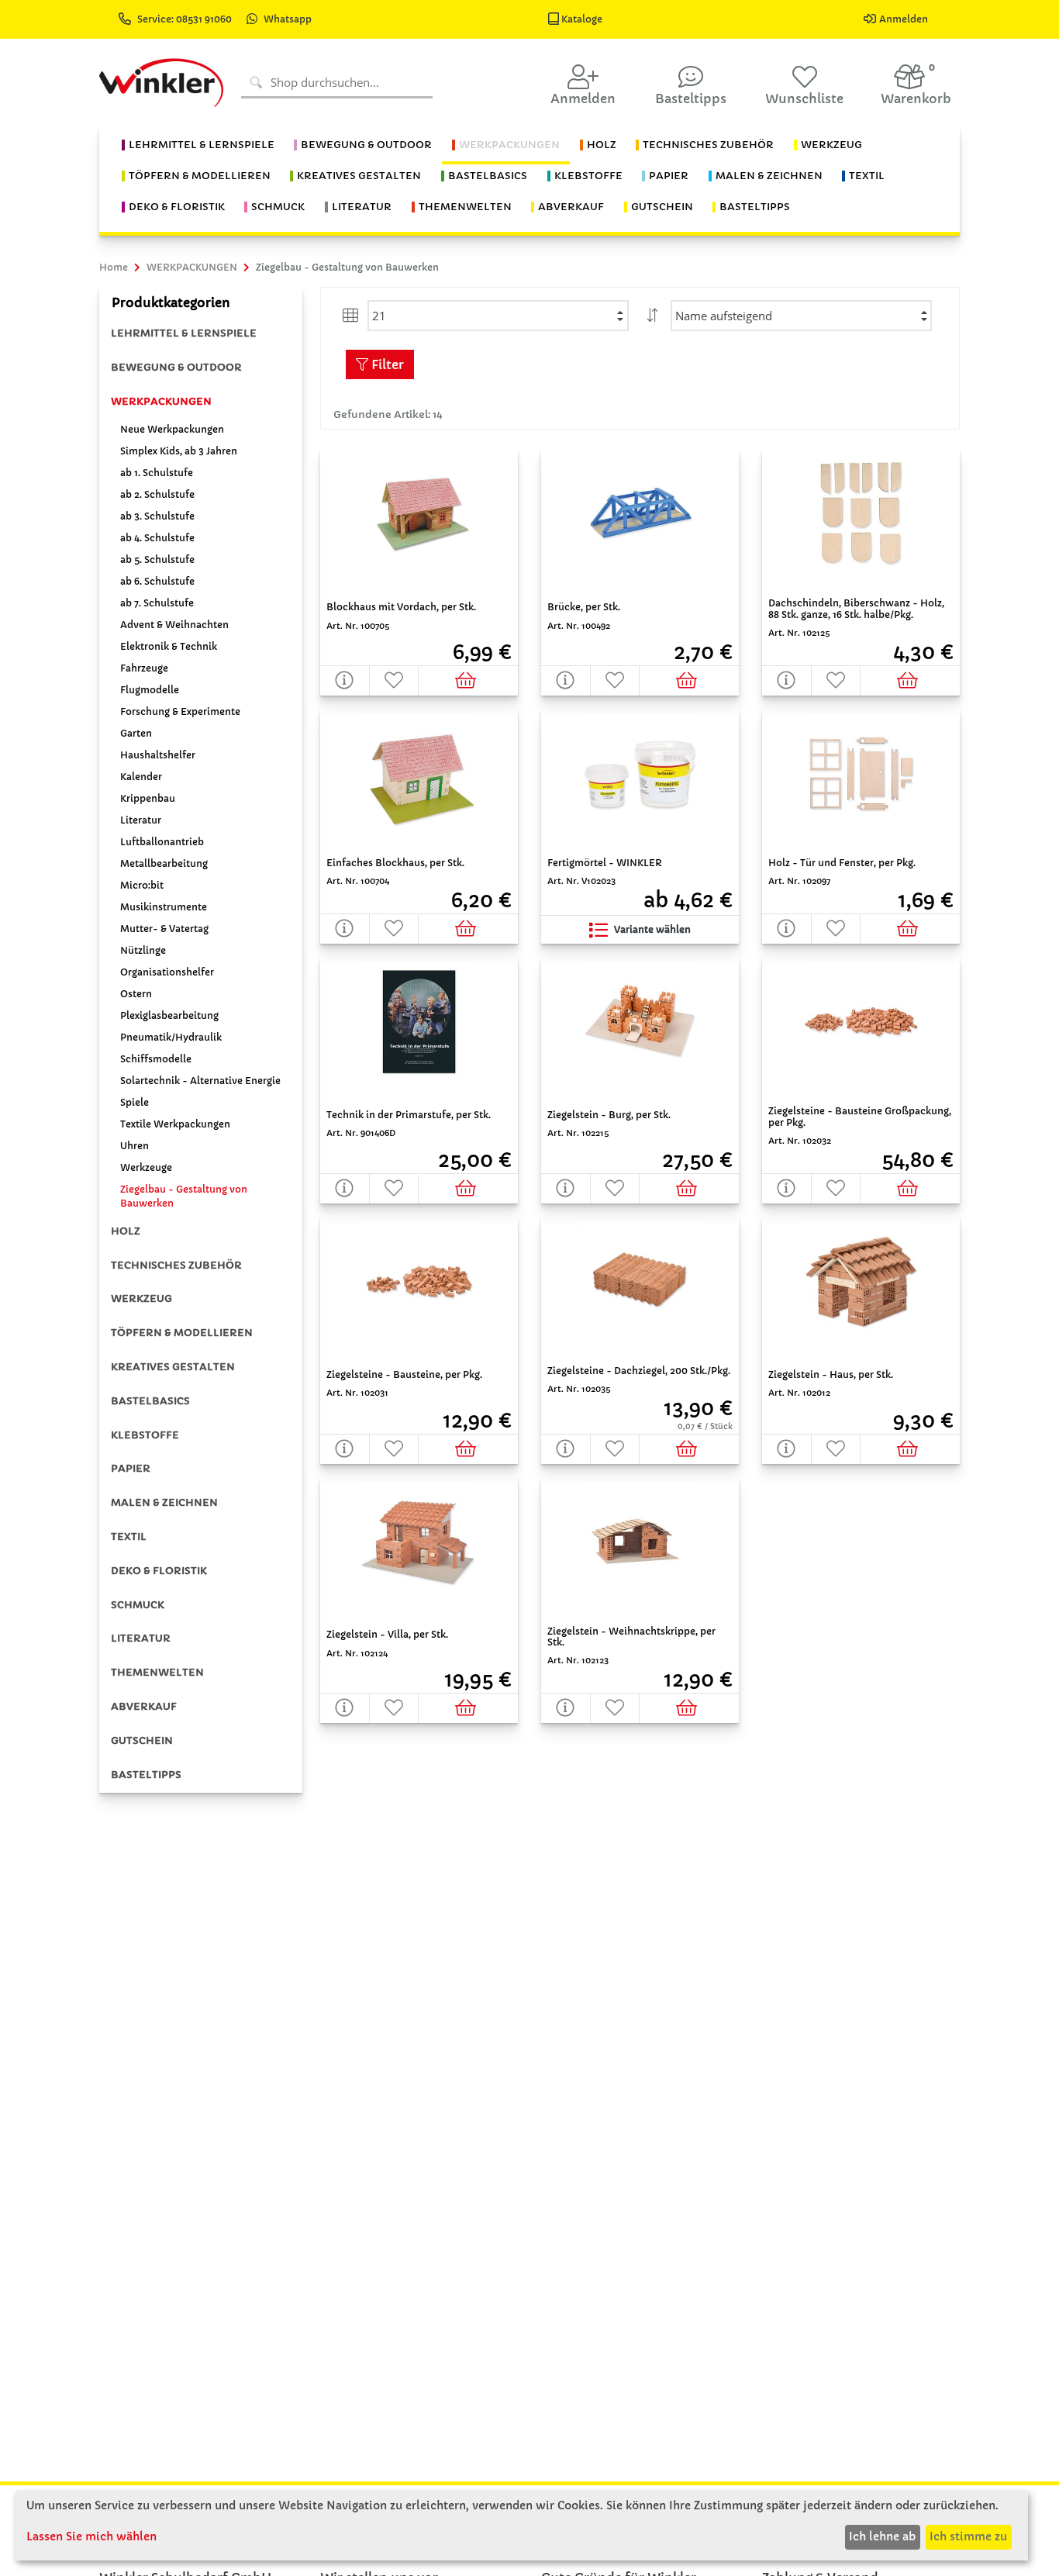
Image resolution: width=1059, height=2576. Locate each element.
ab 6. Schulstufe (157, 581)
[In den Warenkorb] (469, 680)
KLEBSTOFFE (145, 1435)
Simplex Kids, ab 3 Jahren (179, 451)
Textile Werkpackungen (175, 1124)
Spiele (135, 1102)
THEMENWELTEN (157, 1672)
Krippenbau (148, 798)
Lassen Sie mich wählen (91, 2536)
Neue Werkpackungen (172, 429)
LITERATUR (141, 1638)
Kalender (141, 777)
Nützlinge (143, 950)
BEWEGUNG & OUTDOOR (176, 367)
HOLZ (126, 1231)
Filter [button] (386, 364)
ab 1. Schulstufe (157, 473)
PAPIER (131, 1468)
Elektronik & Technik (169, 646)
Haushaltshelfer (158, 755)
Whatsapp (288, 19)
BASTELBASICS (150, 1401)
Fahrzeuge (144, 668)
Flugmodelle (150, 690)
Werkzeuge (146, 1167)
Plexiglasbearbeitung (169, 1015)
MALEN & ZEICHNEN (164, 1502)
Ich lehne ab (882, 2536)
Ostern (136, 994)
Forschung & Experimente (180, 711)
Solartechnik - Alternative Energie (200, 1081)
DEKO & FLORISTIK (159, 1571)
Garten (136, 733)
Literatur (141, 820)
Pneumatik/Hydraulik (171, 1037)
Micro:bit (142, 885)
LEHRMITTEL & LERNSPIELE (184, 333)
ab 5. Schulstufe (157, 559)
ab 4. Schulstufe (157, 538)
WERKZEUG (141, 1298)
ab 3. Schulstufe (157, 516)
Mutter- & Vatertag (164, 929)
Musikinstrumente (164, 907)
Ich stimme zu (968, 2536)
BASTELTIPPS (146, 1775)
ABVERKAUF (144, 1706)
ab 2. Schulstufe (157, 494)
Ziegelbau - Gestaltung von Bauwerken (184, 1196)
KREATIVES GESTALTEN (173, 1367)
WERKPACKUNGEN (161, 401)
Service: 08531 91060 (186, 19)
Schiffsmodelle (156, 1059)
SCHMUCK (138, 1605)
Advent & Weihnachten (174, 625)
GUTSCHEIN (142, 1740)
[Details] (345, 680)
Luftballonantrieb (162, 842)
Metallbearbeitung (164, 863)
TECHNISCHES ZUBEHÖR (176, 1265)
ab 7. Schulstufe (157, 603)
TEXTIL (129, 1537)
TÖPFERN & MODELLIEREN (182, 1333)
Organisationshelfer (167, 972)
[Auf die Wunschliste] (395, 680)
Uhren (135, 1146)
